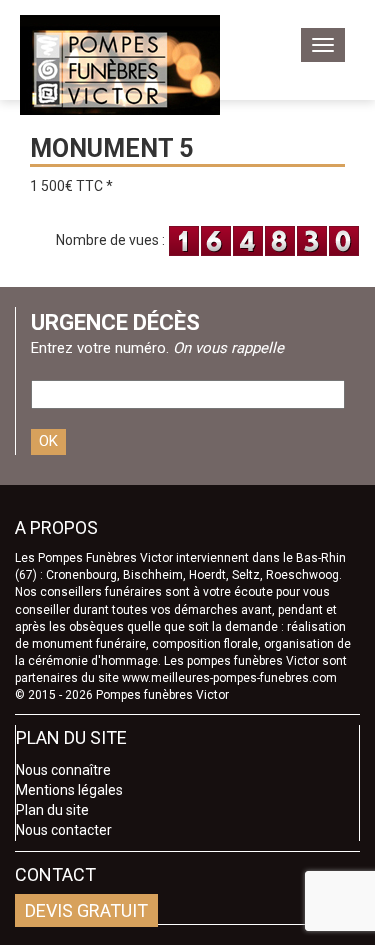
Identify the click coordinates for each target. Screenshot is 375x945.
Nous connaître (63, 770)
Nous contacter (64, 830)
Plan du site (52, 810)
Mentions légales (69, 790)
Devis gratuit (86, 910)
